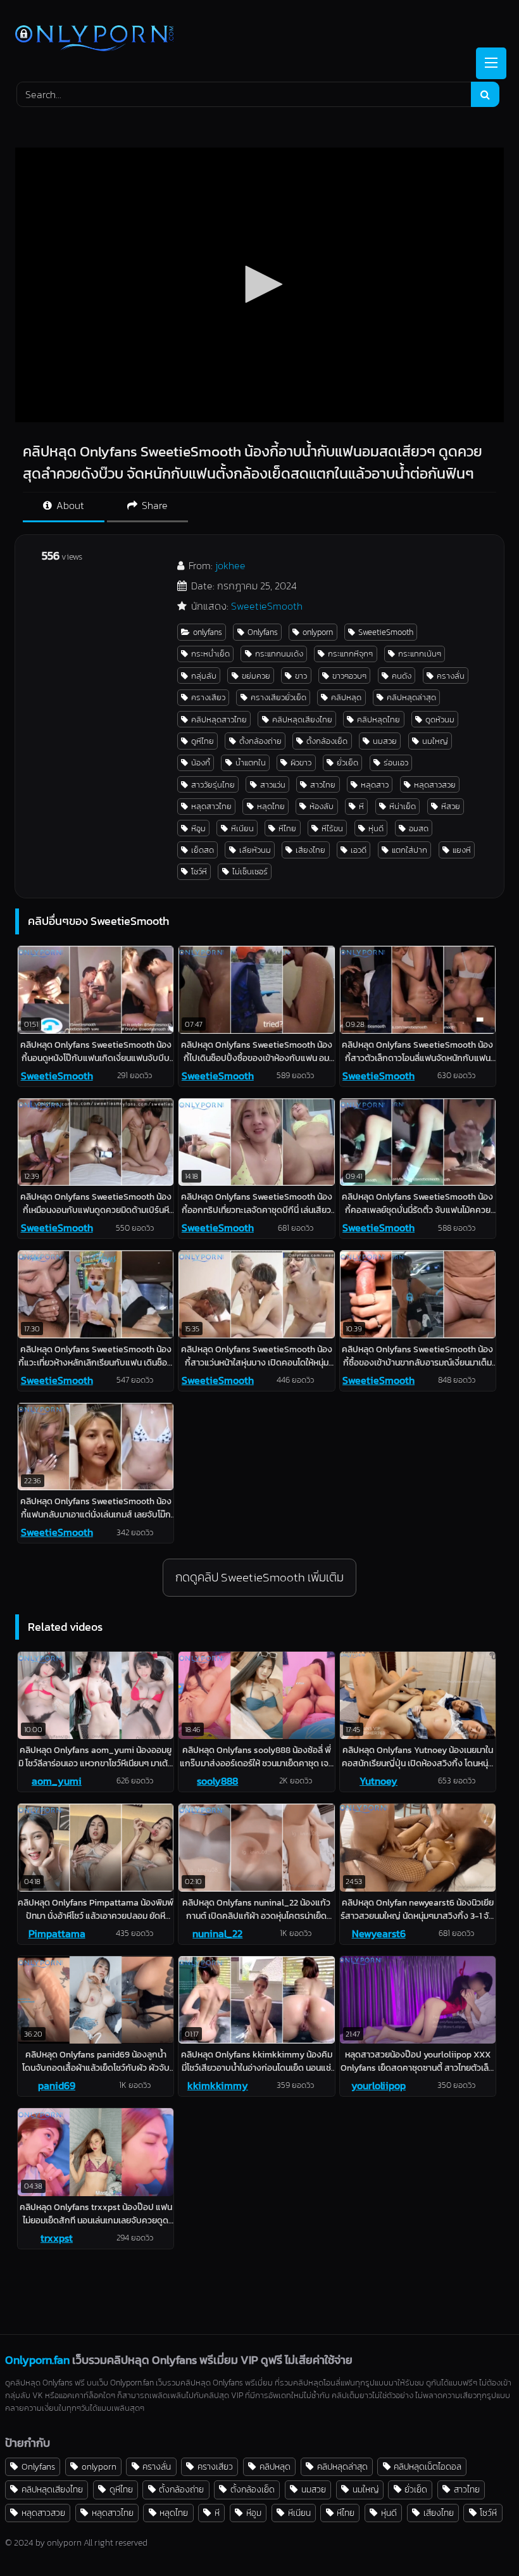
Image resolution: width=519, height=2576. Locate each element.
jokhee (230, 565)
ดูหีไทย (203, 741)
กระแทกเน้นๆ (420, 654)
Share (153, 505)
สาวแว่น (273, 785)
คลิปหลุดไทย (378, 719)
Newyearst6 (379, 1933)
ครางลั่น (451, 676)
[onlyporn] (259, 40)
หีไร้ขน (332, 828)
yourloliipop (378, 2085)
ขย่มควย (256, 676)
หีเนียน (242, 828)
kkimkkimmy (218, 2085)
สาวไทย (323, 785)
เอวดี (359, 850)
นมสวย (385, 741)
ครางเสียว (208, 697)
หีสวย (451, 806)
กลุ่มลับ (204, 676)
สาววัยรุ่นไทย (213, 785)
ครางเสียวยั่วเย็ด (278, 697)
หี (361, 806)
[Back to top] (480, 2538)
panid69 (57, 2085)
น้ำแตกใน (251, 763)
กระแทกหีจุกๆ (350, 654)
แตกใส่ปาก (410, 850)
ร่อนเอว (396, 763)
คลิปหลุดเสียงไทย (302, 719)
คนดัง (402, 676)
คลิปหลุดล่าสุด (411, 697)
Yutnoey (378, 1781)
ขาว (301, 676)
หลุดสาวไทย (211, 806)
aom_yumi (57, 1781)
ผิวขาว (301, 763)
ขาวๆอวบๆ (349, 676)
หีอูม (198, 828)
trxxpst (57, 2238)
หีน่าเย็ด (403, 806)
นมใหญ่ (435, 741)
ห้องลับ (322, 806)
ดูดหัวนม (440, 719)
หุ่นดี (376, 828)
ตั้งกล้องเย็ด (327, 741)
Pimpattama (57, 1933)
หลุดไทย (271, 806)
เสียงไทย (310, 850)
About (69, 505)
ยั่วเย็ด (347, 763)
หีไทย (287, 828)
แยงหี (462, 850)
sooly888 (217, 1781)
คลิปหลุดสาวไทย (219, 719)
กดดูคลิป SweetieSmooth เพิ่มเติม (259, 1577)
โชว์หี (199, 871)
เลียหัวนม (255, 850)
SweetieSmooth (267, 606)
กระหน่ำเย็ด (210, 654)
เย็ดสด (203, 850)
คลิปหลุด (346, 697)
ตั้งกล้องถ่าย (260, 741)
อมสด (419, 828)
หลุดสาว (375, 785)
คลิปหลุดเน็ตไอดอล (428, 2466)
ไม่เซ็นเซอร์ (250, 871)
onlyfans (208, 632)
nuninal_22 (217, 1933)
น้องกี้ (201, 763)
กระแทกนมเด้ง (279, 654)
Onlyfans (263, 632)
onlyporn (318, 632)
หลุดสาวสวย (435, 785)
